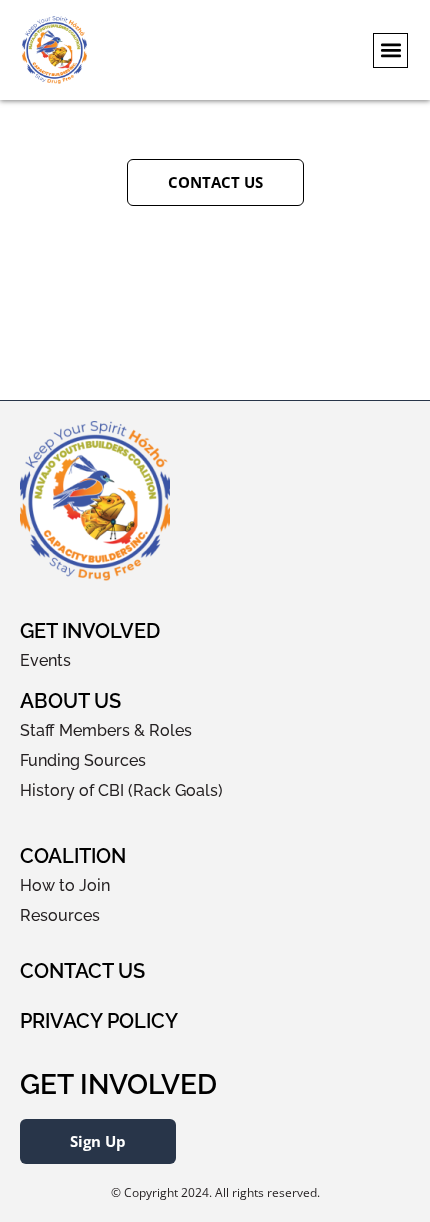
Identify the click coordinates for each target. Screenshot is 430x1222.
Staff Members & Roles (106, 730)
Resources (60, 915)
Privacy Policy (99, 1021)
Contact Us (82, 971)
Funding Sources (83, 760)
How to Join (65, 885)
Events (45, 660)
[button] (390, 50)
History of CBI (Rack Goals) (121, 790)
